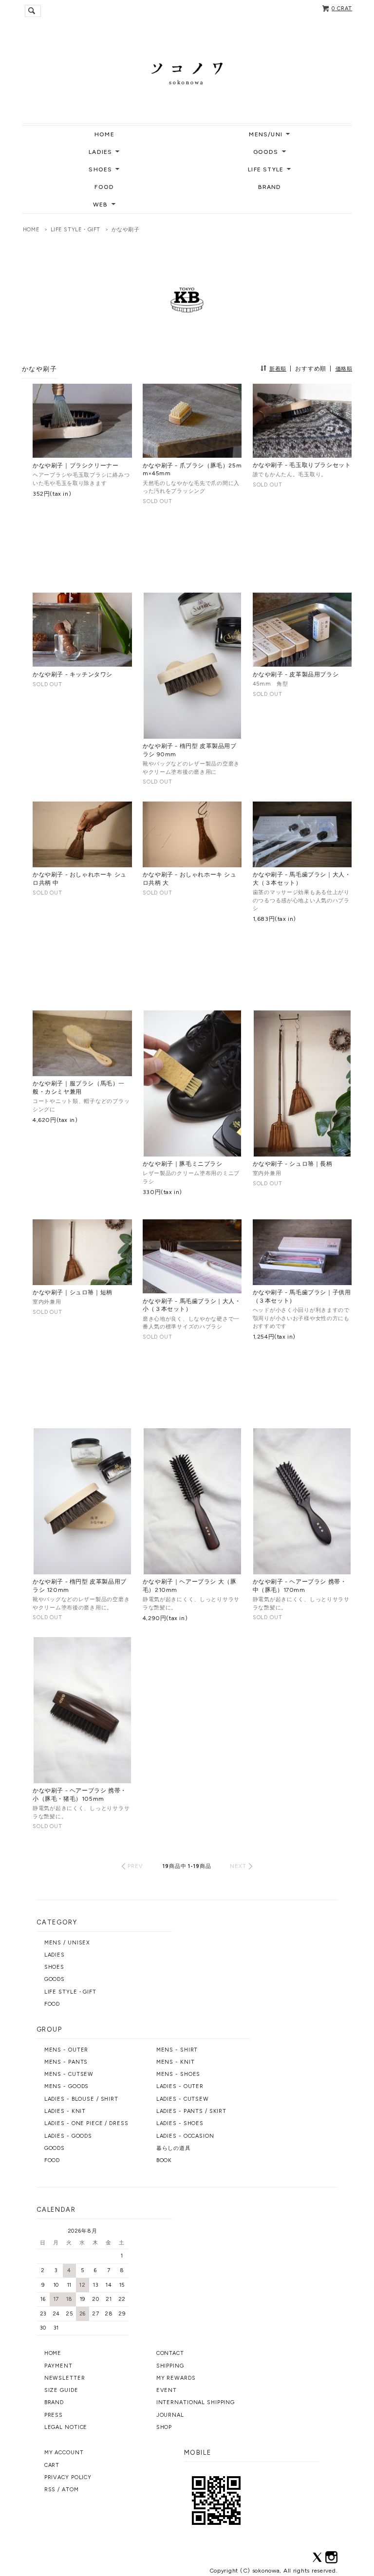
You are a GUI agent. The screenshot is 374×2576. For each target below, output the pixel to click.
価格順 (344, 369)
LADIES (55, 1955)
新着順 (278, 369)
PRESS (54, 2415)
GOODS (55, 1979)
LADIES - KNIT (65, 2111)
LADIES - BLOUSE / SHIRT (81, 2099)
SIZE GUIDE (61, 2390)
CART (52, 2465)
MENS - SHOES (178, 2074)
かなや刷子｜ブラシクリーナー (75, 466)
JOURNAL (170, 2415)
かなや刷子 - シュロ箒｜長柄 (293, 1164)
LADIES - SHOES (180, 2123)
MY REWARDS (176, 2378)
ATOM (70, 2490)
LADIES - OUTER (180, 2086)
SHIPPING (170, 2366)
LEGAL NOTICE (66, 2427)
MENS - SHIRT (177, 2050)
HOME (104, 134)
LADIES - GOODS (68, 2136)
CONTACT (170, 2353)
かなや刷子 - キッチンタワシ (73, 674)
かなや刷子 (126, 230)
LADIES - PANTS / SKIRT (191, 2111)
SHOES (54, 1967)
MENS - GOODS (67, 2086)
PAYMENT (58, 2366)
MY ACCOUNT (64, 2453)
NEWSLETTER (65, 2378)
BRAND (270, 187)
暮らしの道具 (174, 2148)
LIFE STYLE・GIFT (75, 230)
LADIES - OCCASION (185, 2136)
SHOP (164, 2427)
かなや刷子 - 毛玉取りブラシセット (302, 465)
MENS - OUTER (66, 2050)
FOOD (104, 187)
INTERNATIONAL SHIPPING (196, 2402)
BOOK (164, 2160)
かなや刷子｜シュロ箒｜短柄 (73, 1292)
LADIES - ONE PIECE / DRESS (86, 2123)
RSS (50, 2490)
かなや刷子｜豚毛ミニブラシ (183, 1164)
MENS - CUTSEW (69, 2074)
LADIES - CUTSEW (183, 2099)
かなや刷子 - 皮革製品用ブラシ (296, 674)
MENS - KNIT (176, 2062)
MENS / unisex (67, 1943)
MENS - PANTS (66, 2062)
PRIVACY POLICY (68, 2477)
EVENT (167, 2390)
